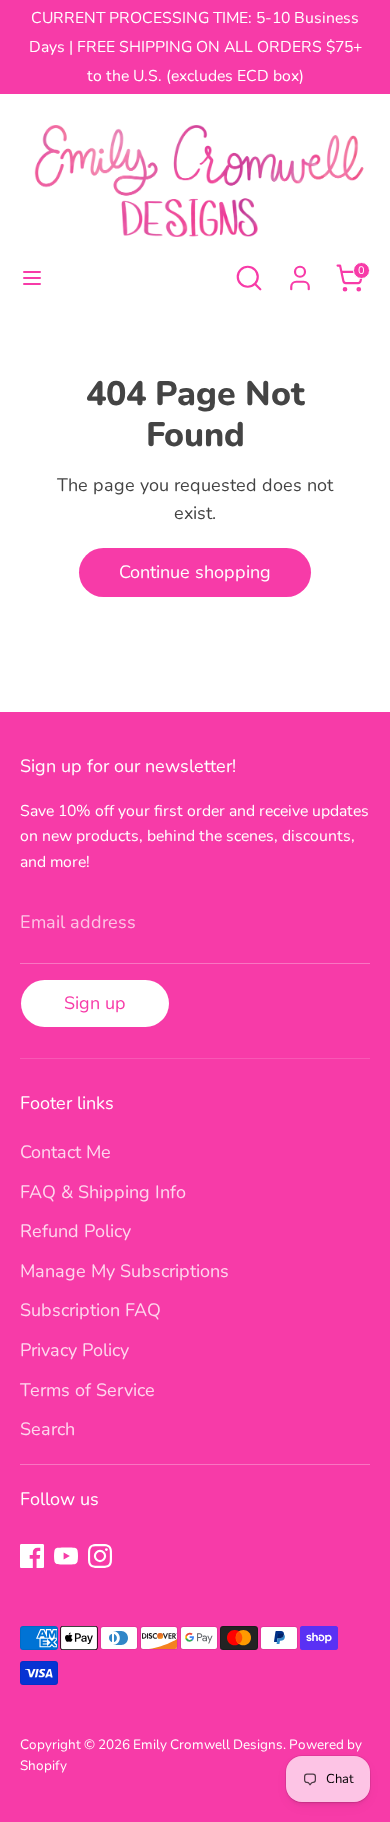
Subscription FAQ (90, 1310)
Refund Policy (75, 1231)
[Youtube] (66, 1556)
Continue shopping (195, 572)
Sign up (95, 1003)
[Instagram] (100, 1556)
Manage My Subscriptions (124, 1271)
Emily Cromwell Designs (208, 1744)
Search (47, 1429)
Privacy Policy (74, 1350)
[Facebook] (32, 1556)
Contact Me (65, 1152)
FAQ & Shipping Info (103, 1192)
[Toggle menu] (32, 278)
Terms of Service (87, 1390)
